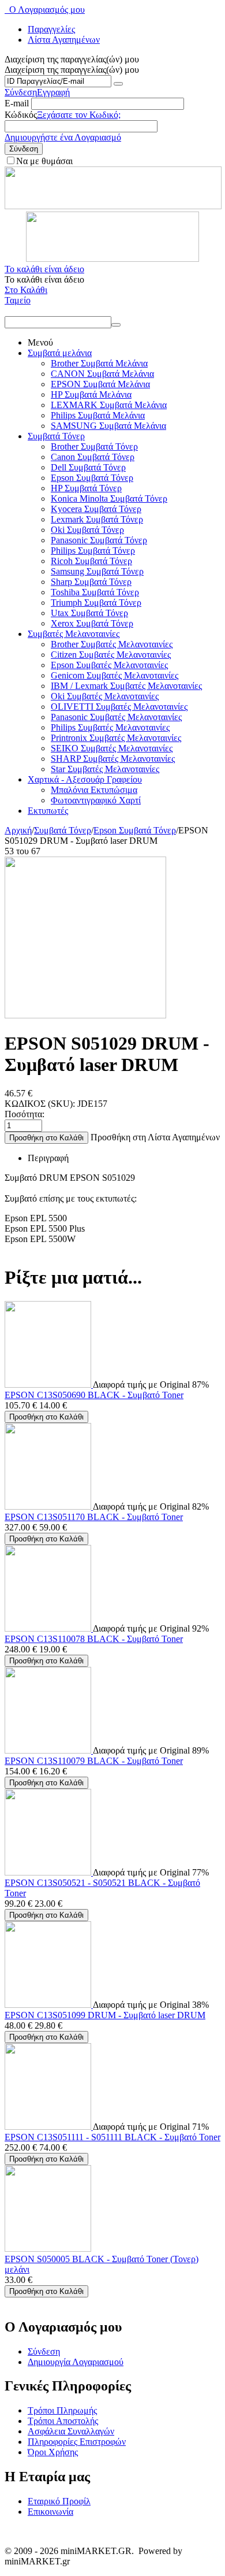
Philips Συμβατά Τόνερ (93, 551)
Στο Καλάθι (26, 290)
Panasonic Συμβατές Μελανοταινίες (116, 717)
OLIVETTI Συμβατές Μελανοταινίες (119, 707)
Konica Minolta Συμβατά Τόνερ (109, 498)
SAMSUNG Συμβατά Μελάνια (108, 426)
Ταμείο (18, 300)
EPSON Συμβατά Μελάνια (100, 384)
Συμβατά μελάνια (60, 353)
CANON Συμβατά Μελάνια (102, 374)
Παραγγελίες (51, 29)
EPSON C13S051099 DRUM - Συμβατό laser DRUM (105, 2015)
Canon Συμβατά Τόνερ (93, 457)
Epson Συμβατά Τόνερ (92, 478)
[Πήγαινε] (118, 84)
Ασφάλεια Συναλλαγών (71, 2431)
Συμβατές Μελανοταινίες (74, 634)
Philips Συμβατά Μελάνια (98, 415)
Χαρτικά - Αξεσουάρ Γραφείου (85, 779)
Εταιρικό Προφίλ (59, 2501)
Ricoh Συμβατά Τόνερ (91, 561)
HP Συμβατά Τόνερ (86, 488)
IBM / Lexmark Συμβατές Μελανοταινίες (126, 686)
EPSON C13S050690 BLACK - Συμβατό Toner (94, 1395)
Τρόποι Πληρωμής (62, 2410)
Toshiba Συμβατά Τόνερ (95, 592)
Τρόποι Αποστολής (63, 2421)
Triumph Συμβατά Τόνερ (96, 603)
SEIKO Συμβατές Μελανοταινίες (112, 748)
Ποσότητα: (25, 1114)
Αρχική (18, 830)
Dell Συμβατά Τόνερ (88, 467)
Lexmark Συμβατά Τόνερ (97, 519)
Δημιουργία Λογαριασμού (76, 2362)
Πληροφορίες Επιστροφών (77, 2442)
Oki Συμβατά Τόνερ (87, 530)
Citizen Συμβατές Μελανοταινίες (111, 655)
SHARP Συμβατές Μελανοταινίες (113, 759)
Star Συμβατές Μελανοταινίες (105, 769)
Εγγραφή (53, 92)
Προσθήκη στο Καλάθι (46, 1138)
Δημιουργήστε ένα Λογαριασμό (63, 137)
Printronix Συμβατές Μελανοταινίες (116, 738)
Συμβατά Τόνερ (56, 436)
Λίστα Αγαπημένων (64, 40)
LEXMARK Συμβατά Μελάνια (109, 405)
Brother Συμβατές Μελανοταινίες (112, 644)
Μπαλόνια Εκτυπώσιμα (94, 790)
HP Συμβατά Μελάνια (91, 394)
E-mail (17, 103)
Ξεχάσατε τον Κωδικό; (79, 115)
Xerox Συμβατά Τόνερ (92, 623)
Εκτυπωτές (48, 811)
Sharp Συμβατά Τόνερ (91, 582)
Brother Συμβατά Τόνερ (94, 446)
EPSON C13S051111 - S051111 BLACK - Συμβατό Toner (112, 2137)
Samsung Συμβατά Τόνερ (97, 571)
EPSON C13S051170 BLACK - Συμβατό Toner (94, 1517)
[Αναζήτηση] (116, 325)
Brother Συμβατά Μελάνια (99, 363)
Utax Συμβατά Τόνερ (89, 613)
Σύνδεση (21, 92)
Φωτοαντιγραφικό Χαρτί (96, 800)
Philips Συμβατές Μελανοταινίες (110, 727)
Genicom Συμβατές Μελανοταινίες (115, 675)
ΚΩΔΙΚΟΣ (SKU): (40, 1104)
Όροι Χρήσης (53, 2452)
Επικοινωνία (50, 2512)
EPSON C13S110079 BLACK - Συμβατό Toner (94, 1761)
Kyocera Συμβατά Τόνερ (96, 509)
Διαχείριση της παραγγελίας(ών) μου (72, 70)
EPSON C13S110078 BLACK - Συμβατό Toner (94, 1639)
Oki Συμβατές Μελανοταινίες (105, 696)
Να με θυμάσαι (44, 161)
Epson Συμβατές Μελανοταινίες (109, 665)
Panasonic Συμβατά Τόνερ (99, 540)
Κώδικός (21, 115)
